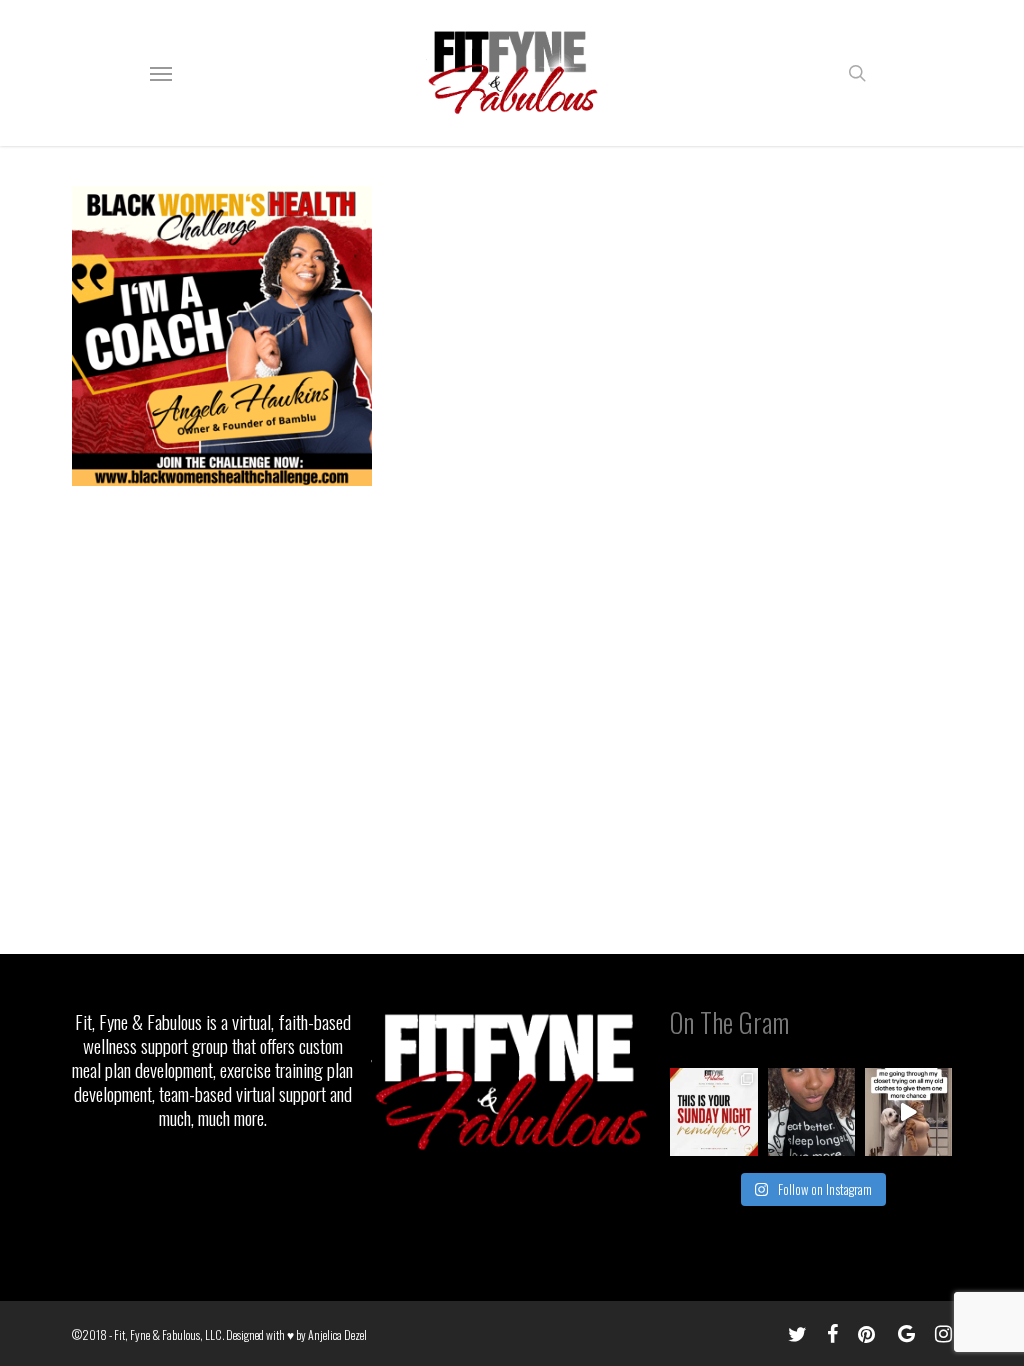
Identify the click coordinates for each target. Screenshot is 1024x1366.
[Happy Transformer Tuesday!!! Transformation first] (811, 1111)
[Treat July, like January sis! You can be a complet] (908, 1111)
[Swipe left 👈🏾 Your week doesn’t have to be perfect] (713, 1111)
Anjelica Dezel (337, 1334)
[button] (161, 73)
